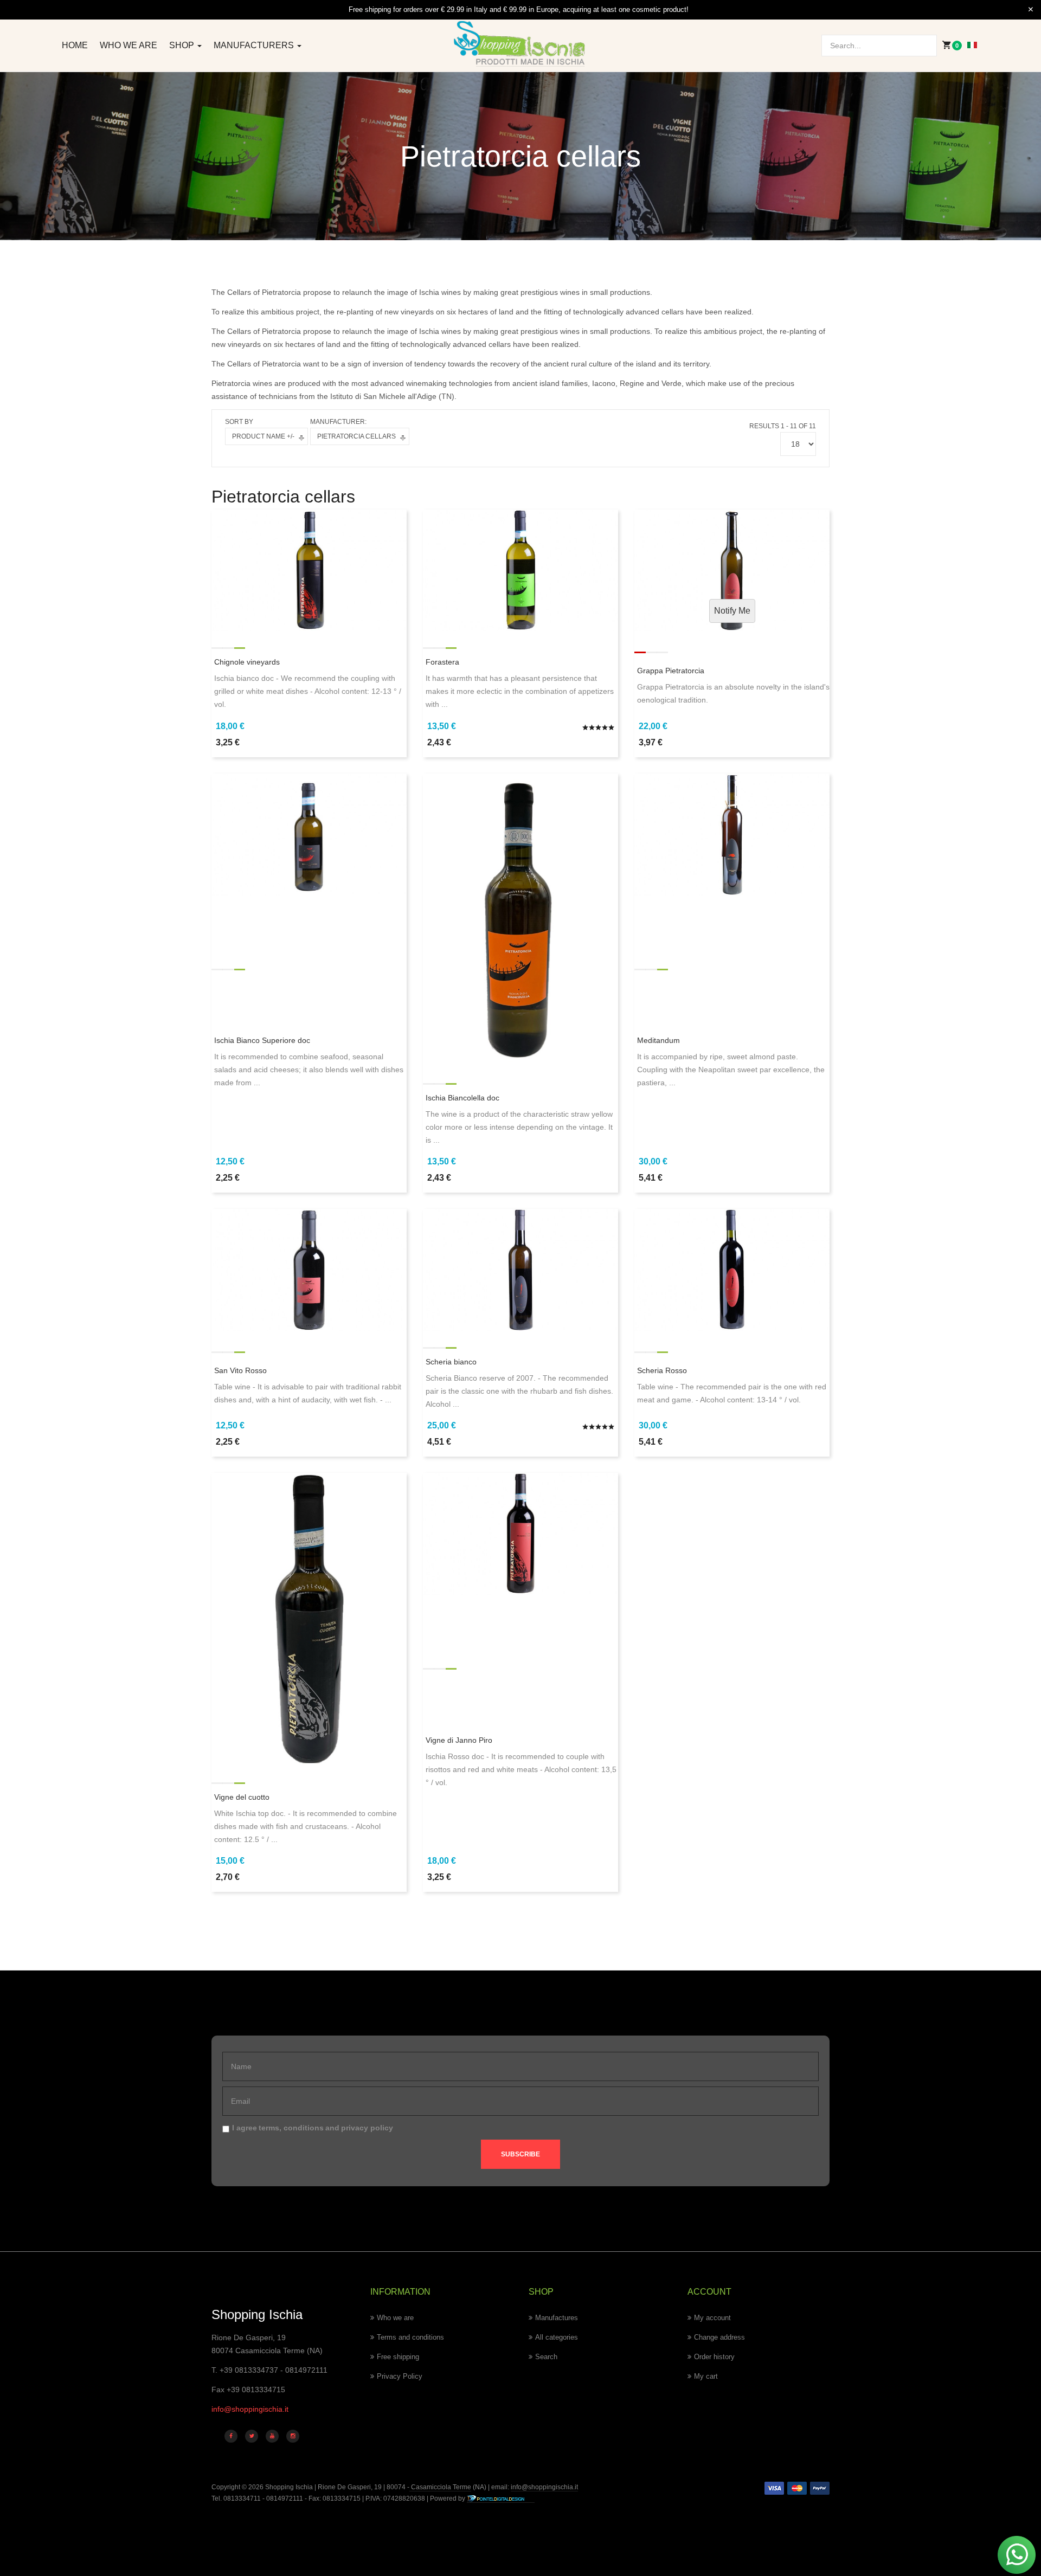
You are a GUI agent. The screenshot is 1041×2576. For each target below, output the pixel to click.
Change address (719, 2337)
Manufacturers (255, 45)
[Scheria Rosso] (732, 1269)
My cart (706, 2376)
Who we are (128, 45)
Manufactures (557, 2318)
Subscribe (520, 2154)
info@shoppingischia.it (250, 2409)
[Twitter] (252, 2436)
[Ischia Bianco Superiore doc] (309, 834)
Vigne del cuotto (242, 1797)
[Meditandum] (732, 834)
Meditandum (658, 1040)
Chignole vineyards (247, 662)
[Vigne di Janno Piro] (520, 1533)
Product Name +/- (263, 436)
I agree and (313, 2128)
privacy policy (367, 2128)
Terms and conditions (410, 2337)
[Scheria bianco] (520, 1269)
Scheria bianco (451, 1362)
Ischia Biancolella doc (462, 1098)
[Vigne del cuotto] (309, 1619)
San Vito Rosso (240, 1370)
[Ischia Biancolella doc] (520, 919)
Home (75, 45)
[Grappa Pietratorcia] (732, 570)
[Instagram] (293, 2436)
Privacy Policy (400, 2376)
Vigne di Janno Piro (459, 1740)
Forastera (442, 662)
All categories (557, 2337)
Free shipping (398, 2357)
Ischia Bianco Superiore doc (262, 1040)
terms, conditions (291, 2128)
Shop (183, 45)
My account (712, 2318)
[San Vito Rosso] (309, 1269)
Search (546, 2357)
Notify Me (732, 611)
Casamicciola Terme (440, 2487)
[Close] (1031, 10)
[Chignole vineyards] (309, 570)
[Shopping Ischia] (521, 44)
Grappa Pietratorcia (671, 671)
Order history (714, 2357)
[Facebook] (231, 2436)
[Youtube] (272, 2436)
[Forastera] (520, 570)
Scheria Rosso (662, 1370)
